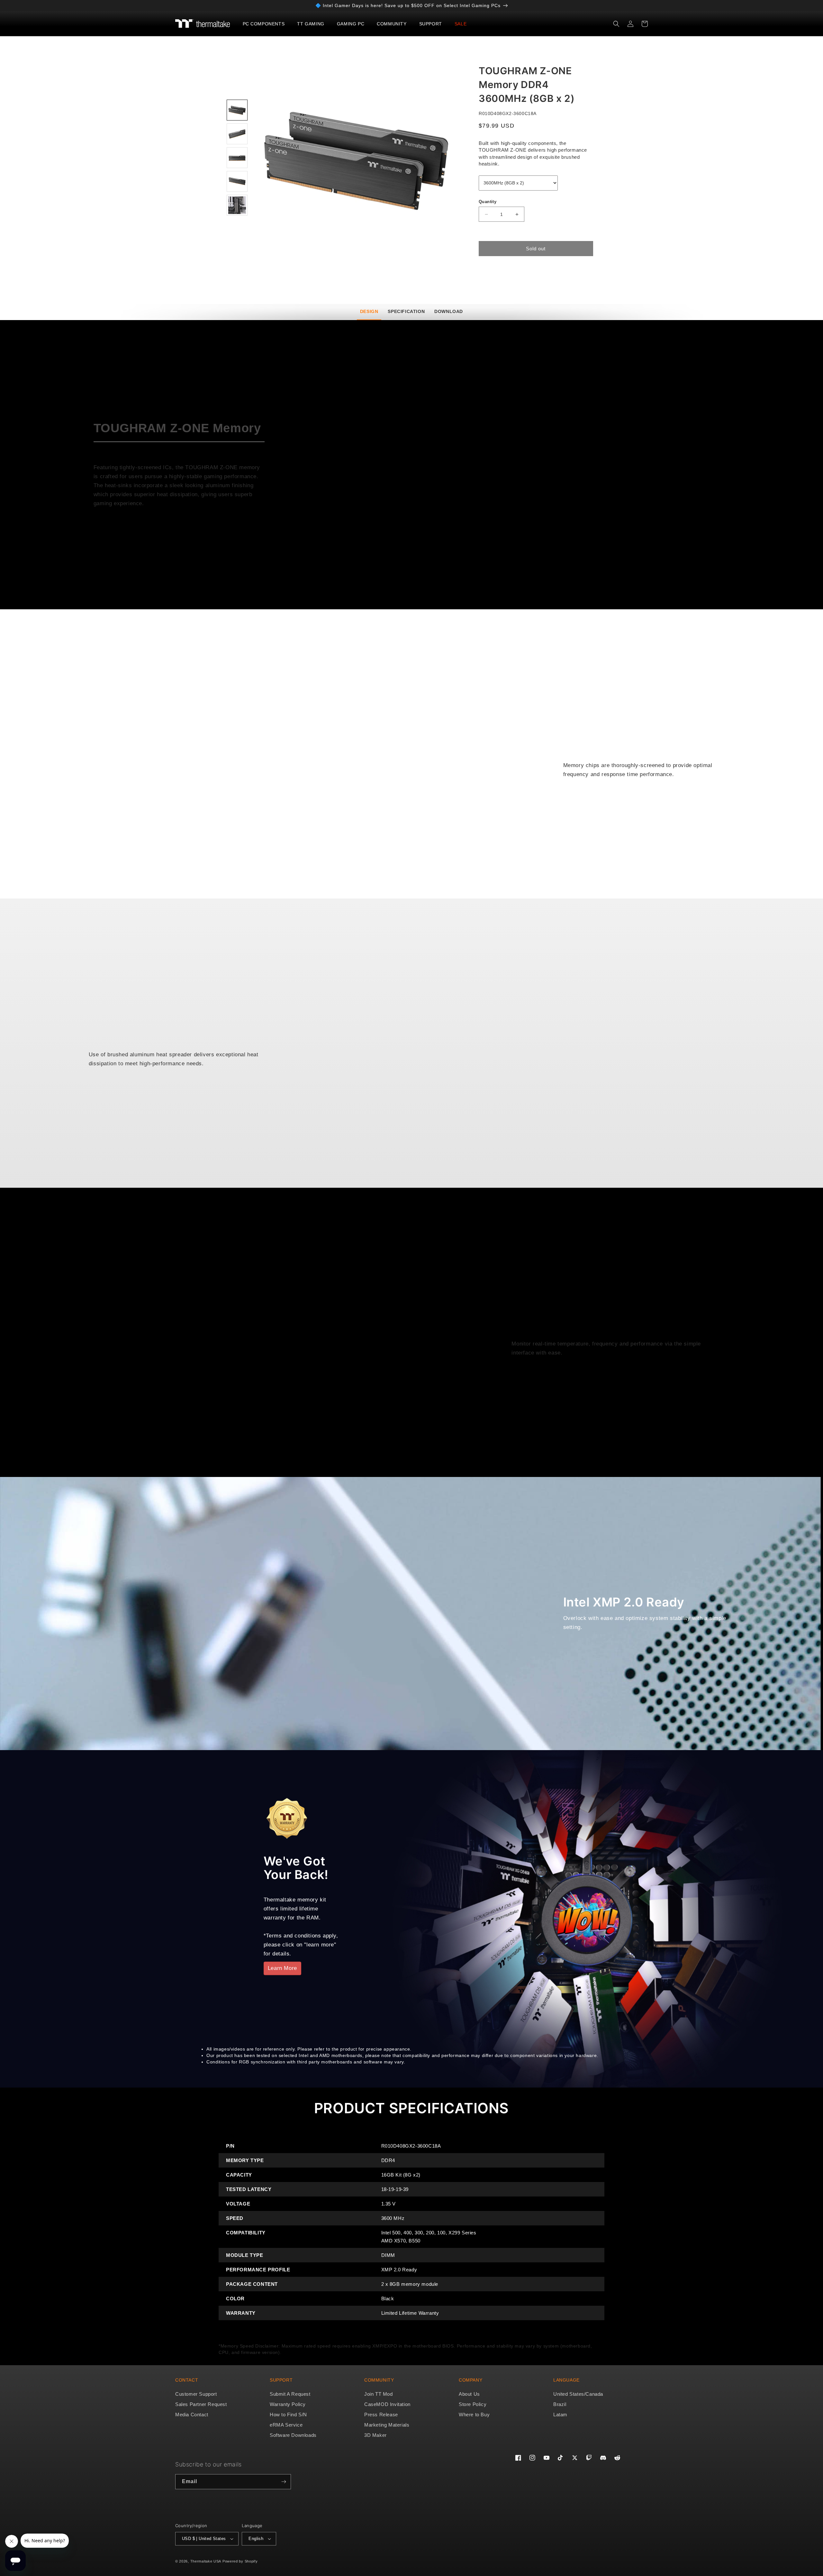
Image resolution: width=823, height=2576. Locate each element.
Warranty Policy (288, 2404)
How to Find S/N (288, 2415)
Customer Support (196, 2394)
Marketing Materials (387, 2425)
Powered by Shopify (240, 2561)
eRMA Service (286, 2425)
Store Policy (473, 2404)
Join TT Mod (379, 2394)
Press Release (381, 2415)
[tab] (369, 312)
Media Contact (192, 2415)
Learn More (282, 1968)
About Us (469, 2394)
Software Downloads (293, 2435)
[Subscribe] (284, 2482)
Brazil (560, 2404)
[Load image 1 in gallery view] (237, 110)
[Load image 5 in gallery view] (237, 205)
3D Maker (375, 2435)
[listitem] (356, 159)
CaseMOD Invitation (387, 2404)
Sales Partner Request (201, 2404)
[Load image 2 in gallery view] (237, 134)
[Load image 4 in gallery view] (237, 181)
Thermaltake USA (206, 2561)
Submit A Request (290, 2394)
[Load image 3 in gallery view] (237, 158)
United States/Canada (578, 2394)
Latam (560, 2415)
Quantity (488, 202)
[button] (266, 24)
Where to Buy (474, 2415)
